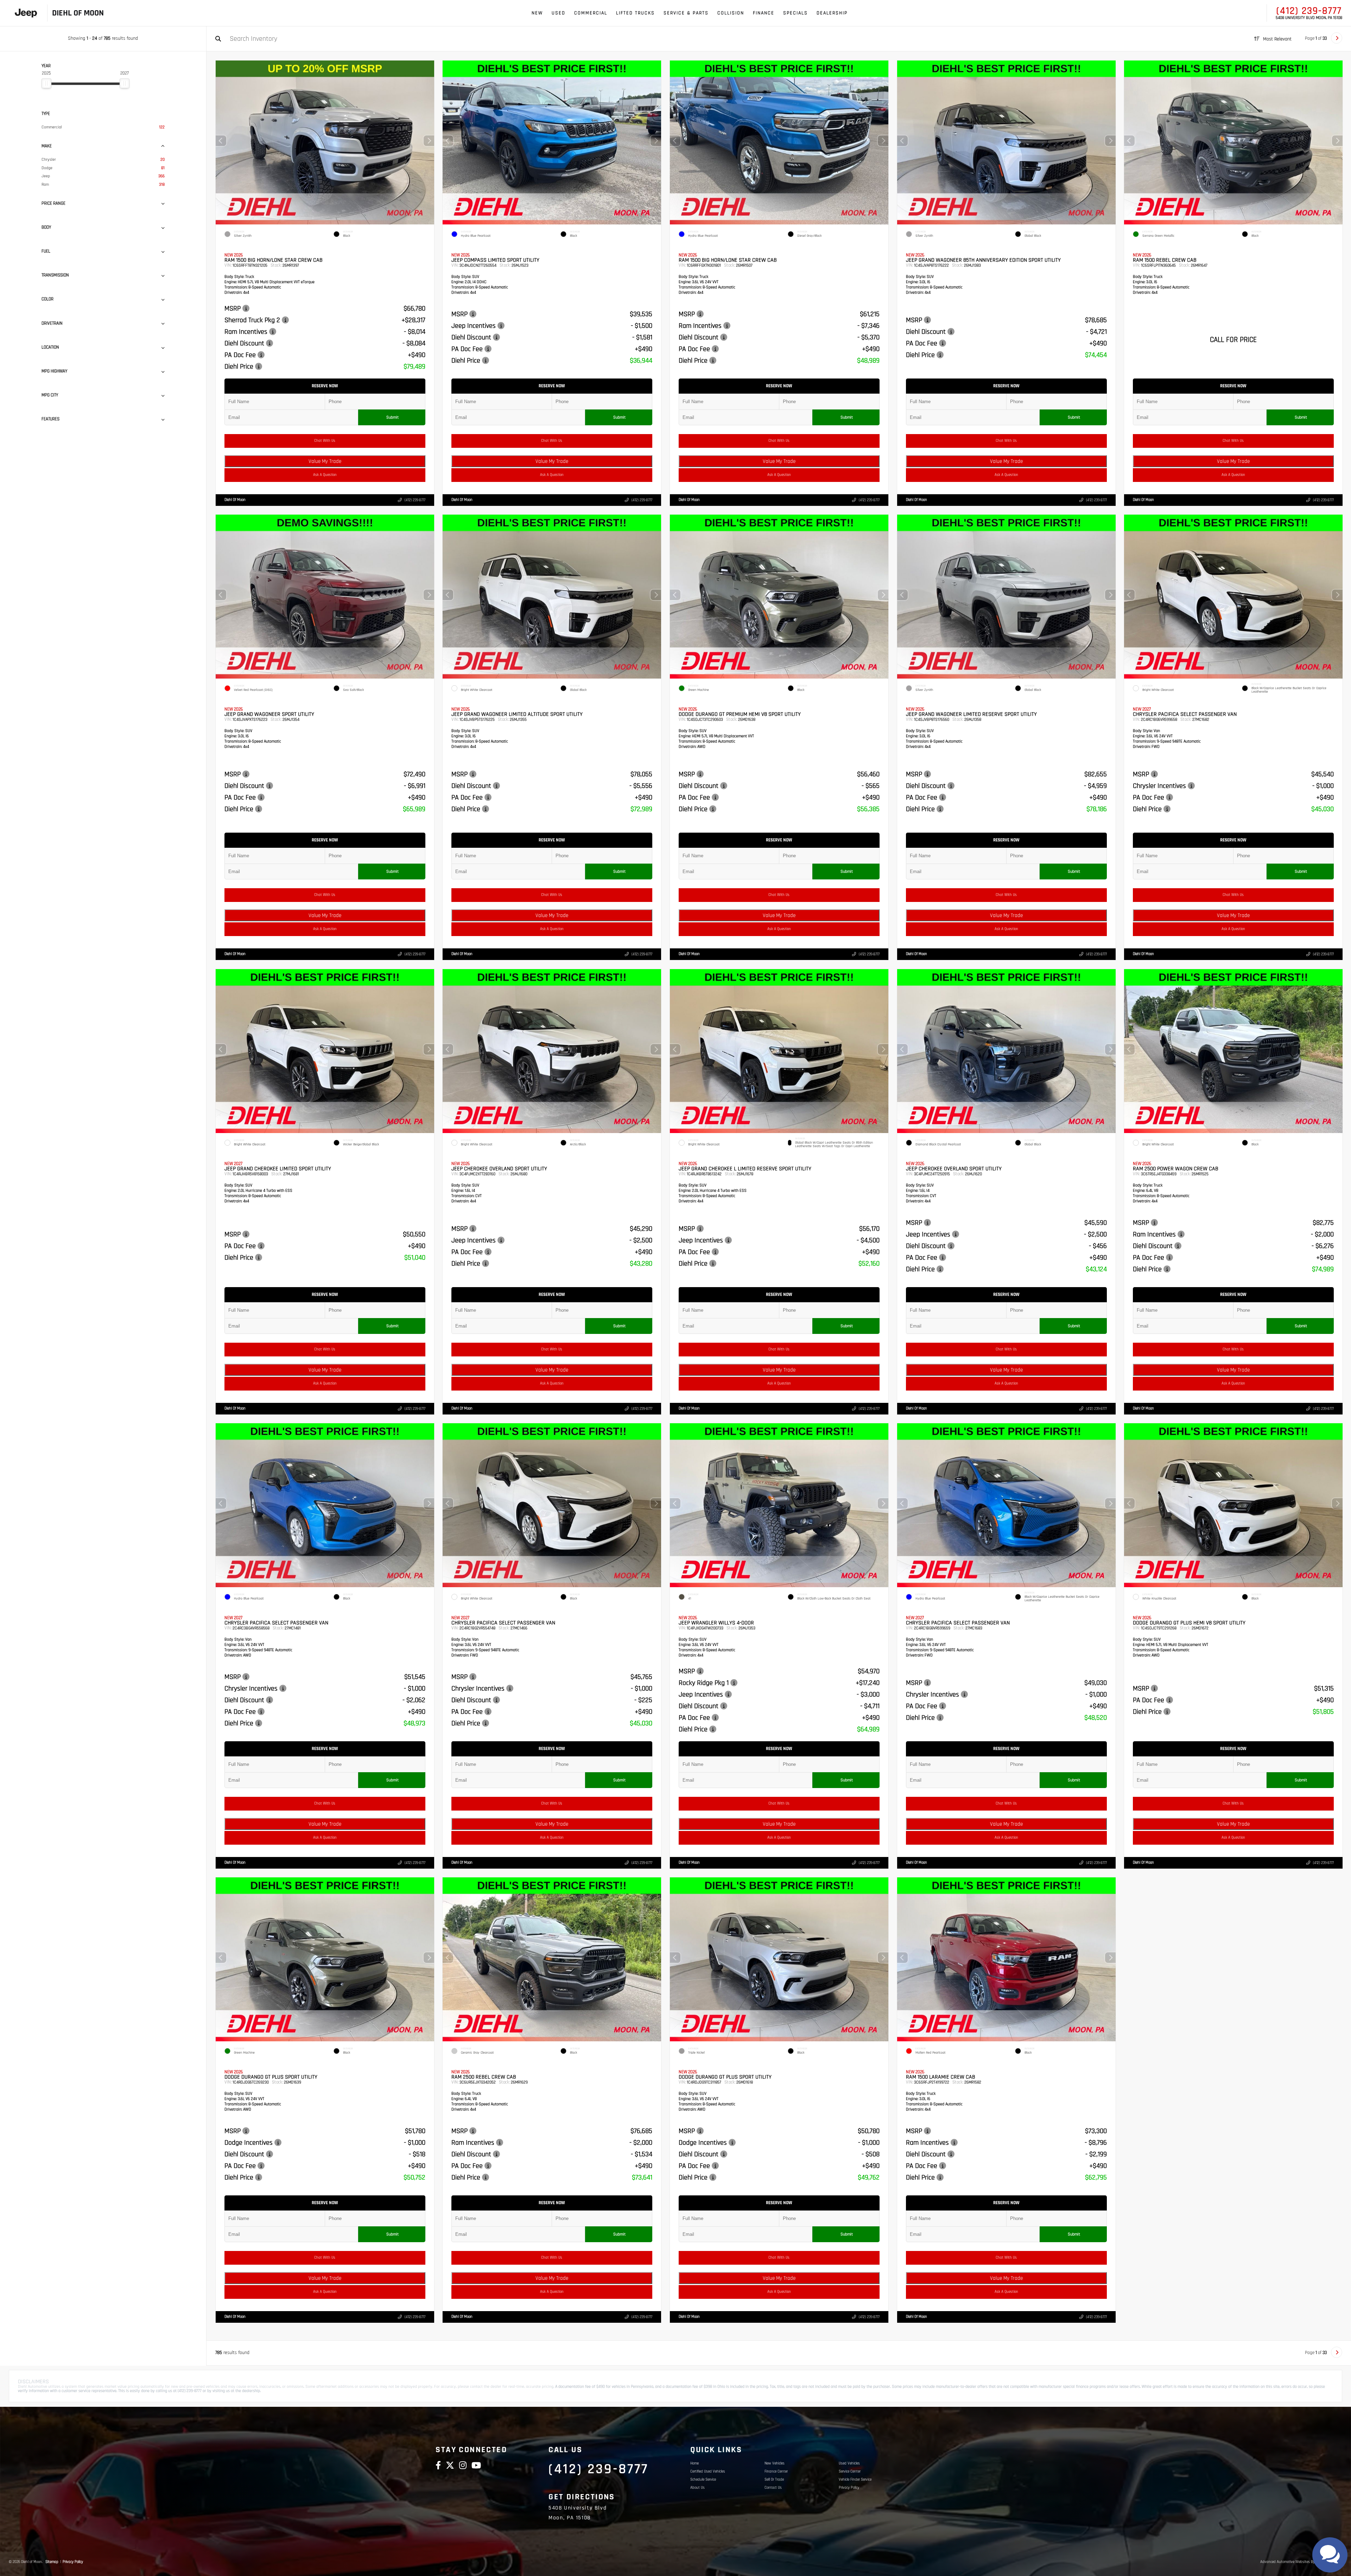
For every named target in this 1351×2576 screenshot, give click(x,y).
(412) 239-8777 (1309, 11)
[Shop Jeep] (26, 13)
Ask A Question (325, 475)
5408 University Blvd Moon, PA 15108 (1309, 18)
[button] (429, 141)
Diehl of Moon (235, 500)
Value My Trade (325, 461)
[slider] (46, 83)
